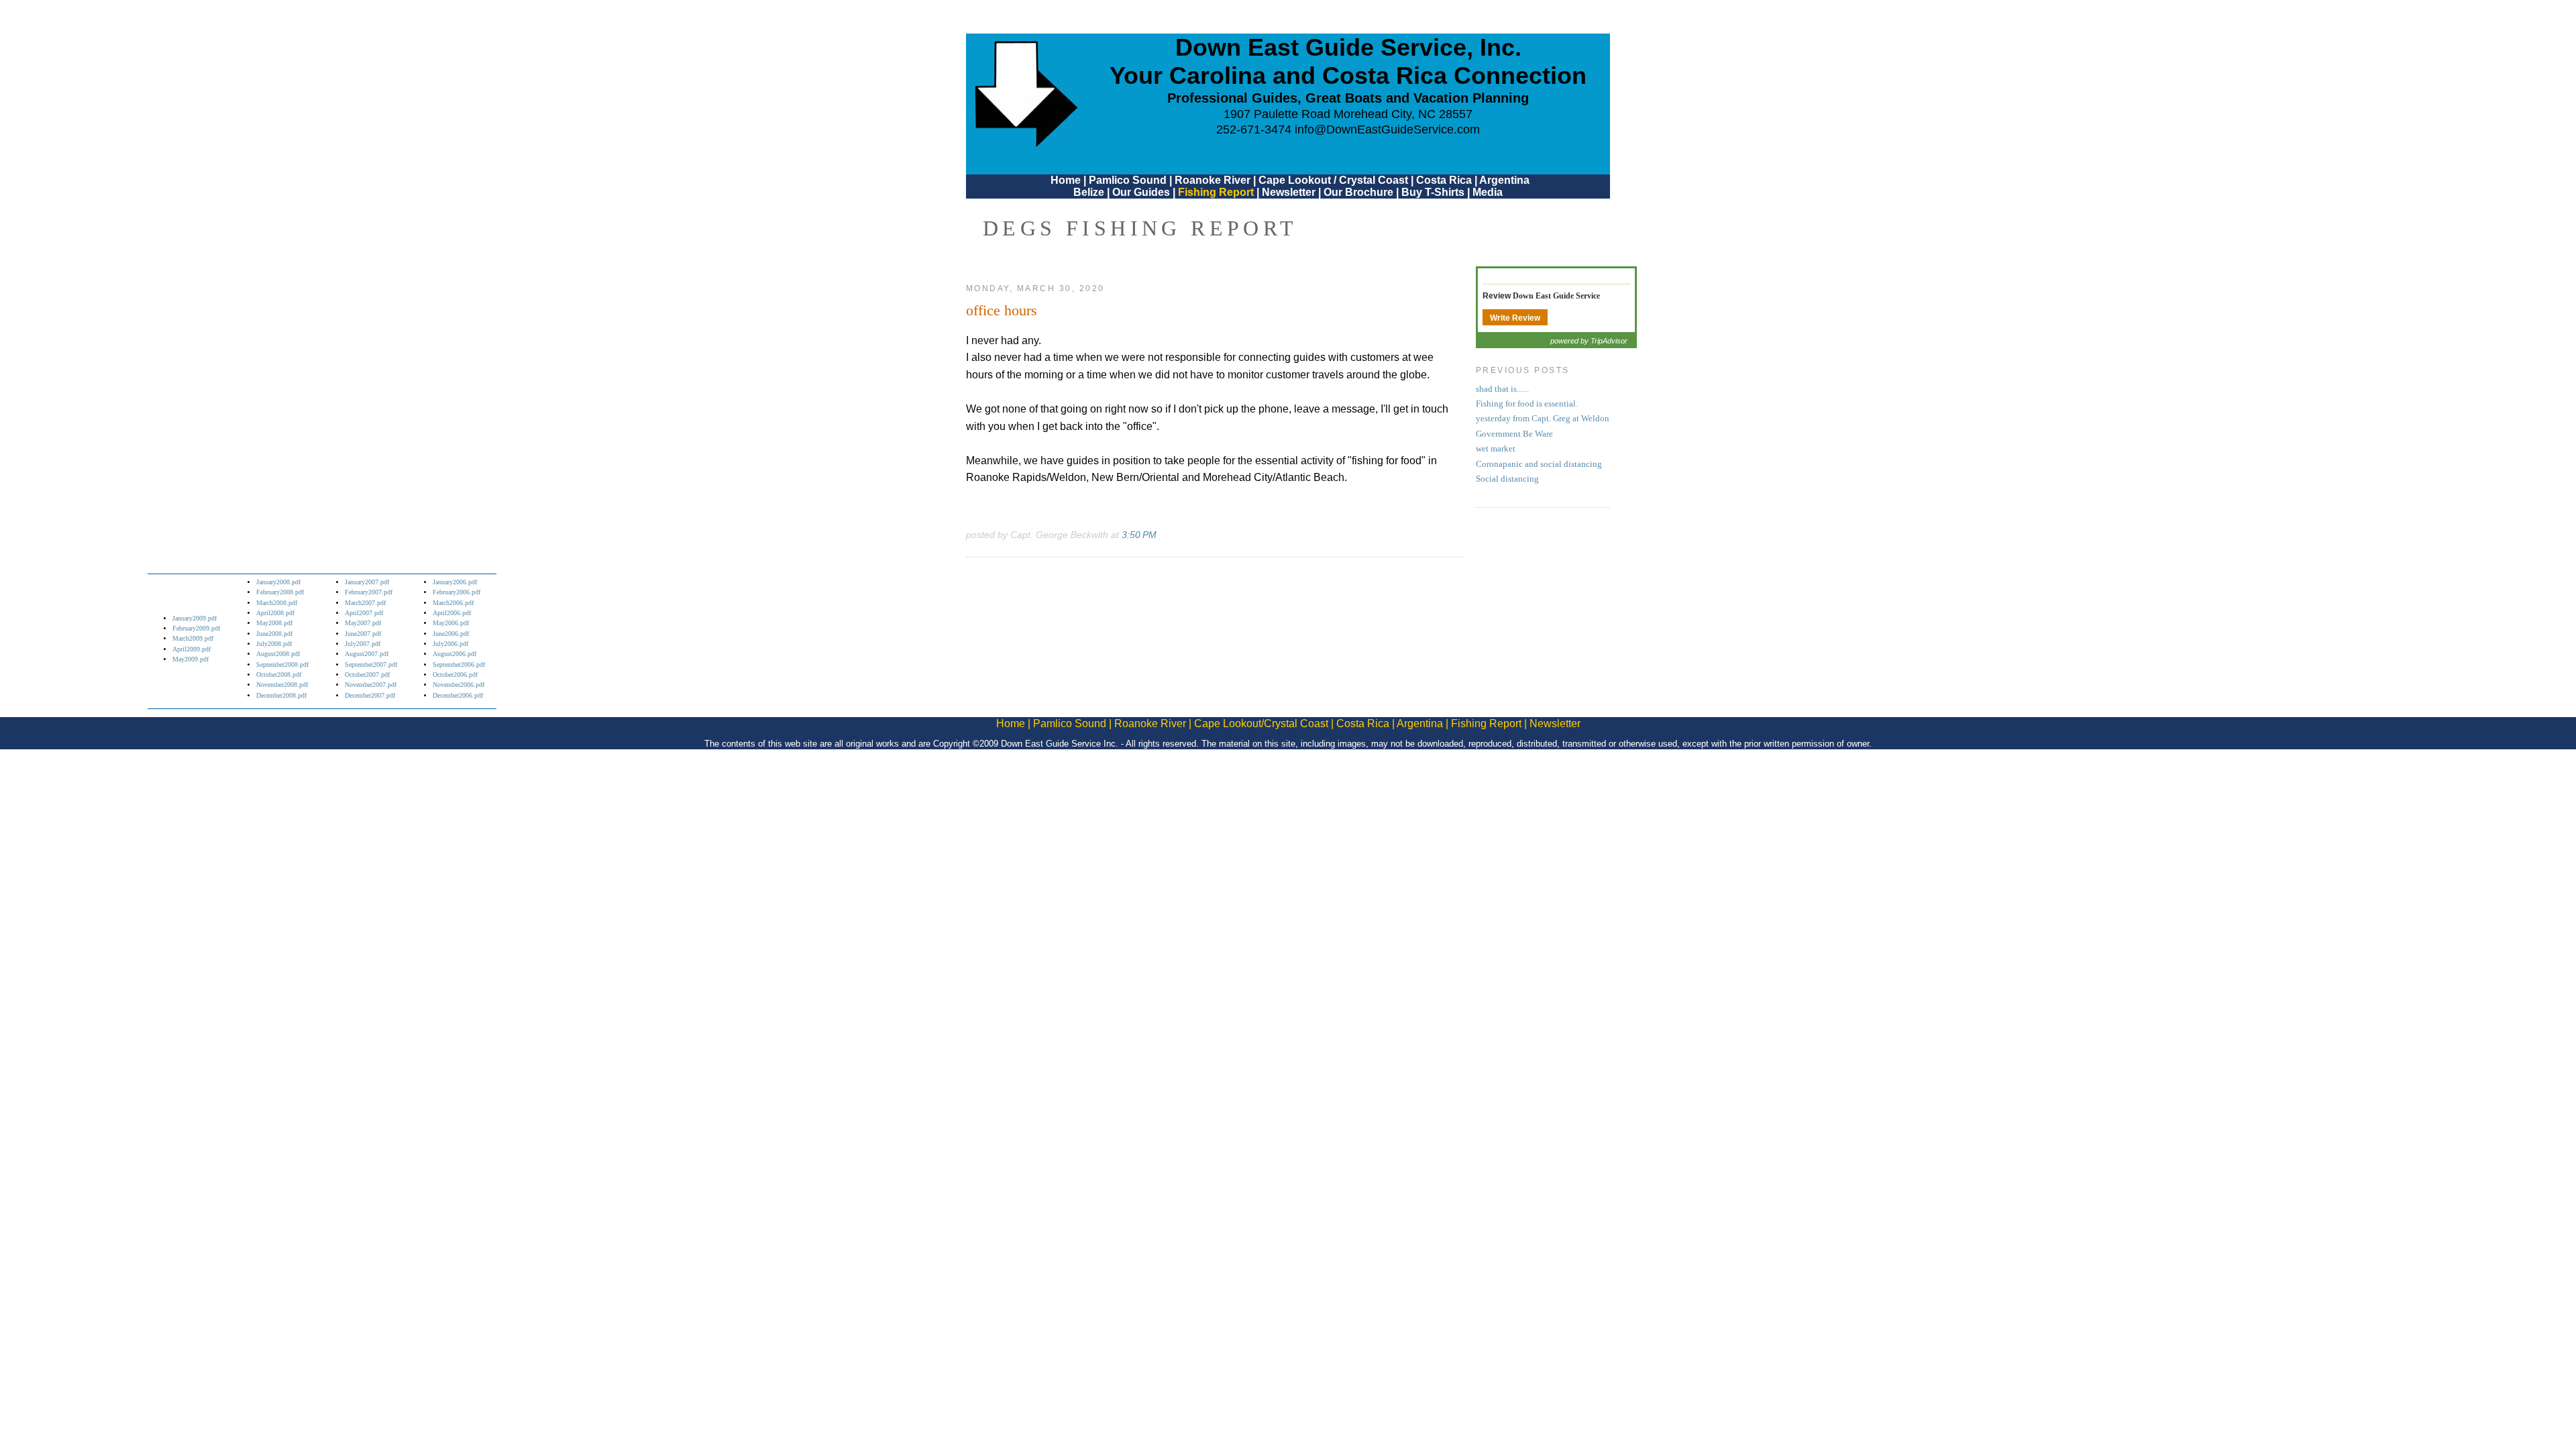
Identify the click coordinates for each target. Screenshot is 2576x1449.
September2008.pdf (282, 664)
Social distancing (1507, 479)
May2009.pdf (191, 659)
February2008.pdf (280, 592)
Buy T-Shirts (1433, 192)
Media (1488, 192)
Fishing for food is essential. (1527, 404)
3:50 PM (1139, 535)
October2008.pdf (279, 675)
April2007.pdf (364, 613)
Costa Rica (1444, 180)
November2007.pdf (371, 685)
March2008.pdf (277, 603)
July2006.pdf (450, 644)
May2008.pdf (274, 623)
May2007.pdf (363, 623)
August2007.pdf (367, 654)
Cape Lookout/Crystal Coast (1261, 723)
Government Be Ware (1514, 434)
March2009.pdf (193, 638)
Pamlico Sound (1128, 180)
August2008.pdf (278, 654)
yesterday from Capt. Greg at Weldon (1543, 419)
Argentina (1504, 180)
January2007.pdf (367, 582)
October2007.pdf (367, 675)
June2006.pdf (451, 634)
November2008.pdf (282, 685)
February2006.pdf (457, 592)
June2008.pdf (274, 634)
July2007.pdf (363, 644)
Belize (1089, 192)
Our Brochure (1358, 192)
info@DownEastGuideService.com (1387, 129)
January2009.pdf (195, 618)
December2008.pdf (281, 695)
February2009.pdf (196, 628)
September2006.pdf (459, 664)
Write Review (1515, 318)
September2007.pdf (371, 664)
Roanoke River (1213, 180)
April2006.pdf (452, 613)
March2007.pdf (365, 603)
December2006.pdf (458, 695)
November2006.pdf (459, 685)
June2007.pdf (363, 634)
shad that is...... (1502, 389)
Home (1066, 180)
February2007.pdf (369, 592)
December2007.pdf (370, 695)
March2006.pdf (453, 603)
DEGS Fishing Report (1140, 228)
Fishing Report (1217, 192)
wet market (1496, 449)
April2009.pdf (192, 649)
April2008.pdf (275, 613)
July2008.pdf (274, 644)
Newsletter (1289, 192)
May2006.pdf (451, 623)
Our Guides (1141, 192)
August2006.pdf (454, 654)
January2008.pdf (278, 582)
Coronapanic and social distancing (1539, 464)
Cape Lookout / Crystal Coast (1333, 180)
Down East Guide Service (1556, 296)
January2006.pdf (455, 582)
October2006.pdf (455, 675)
